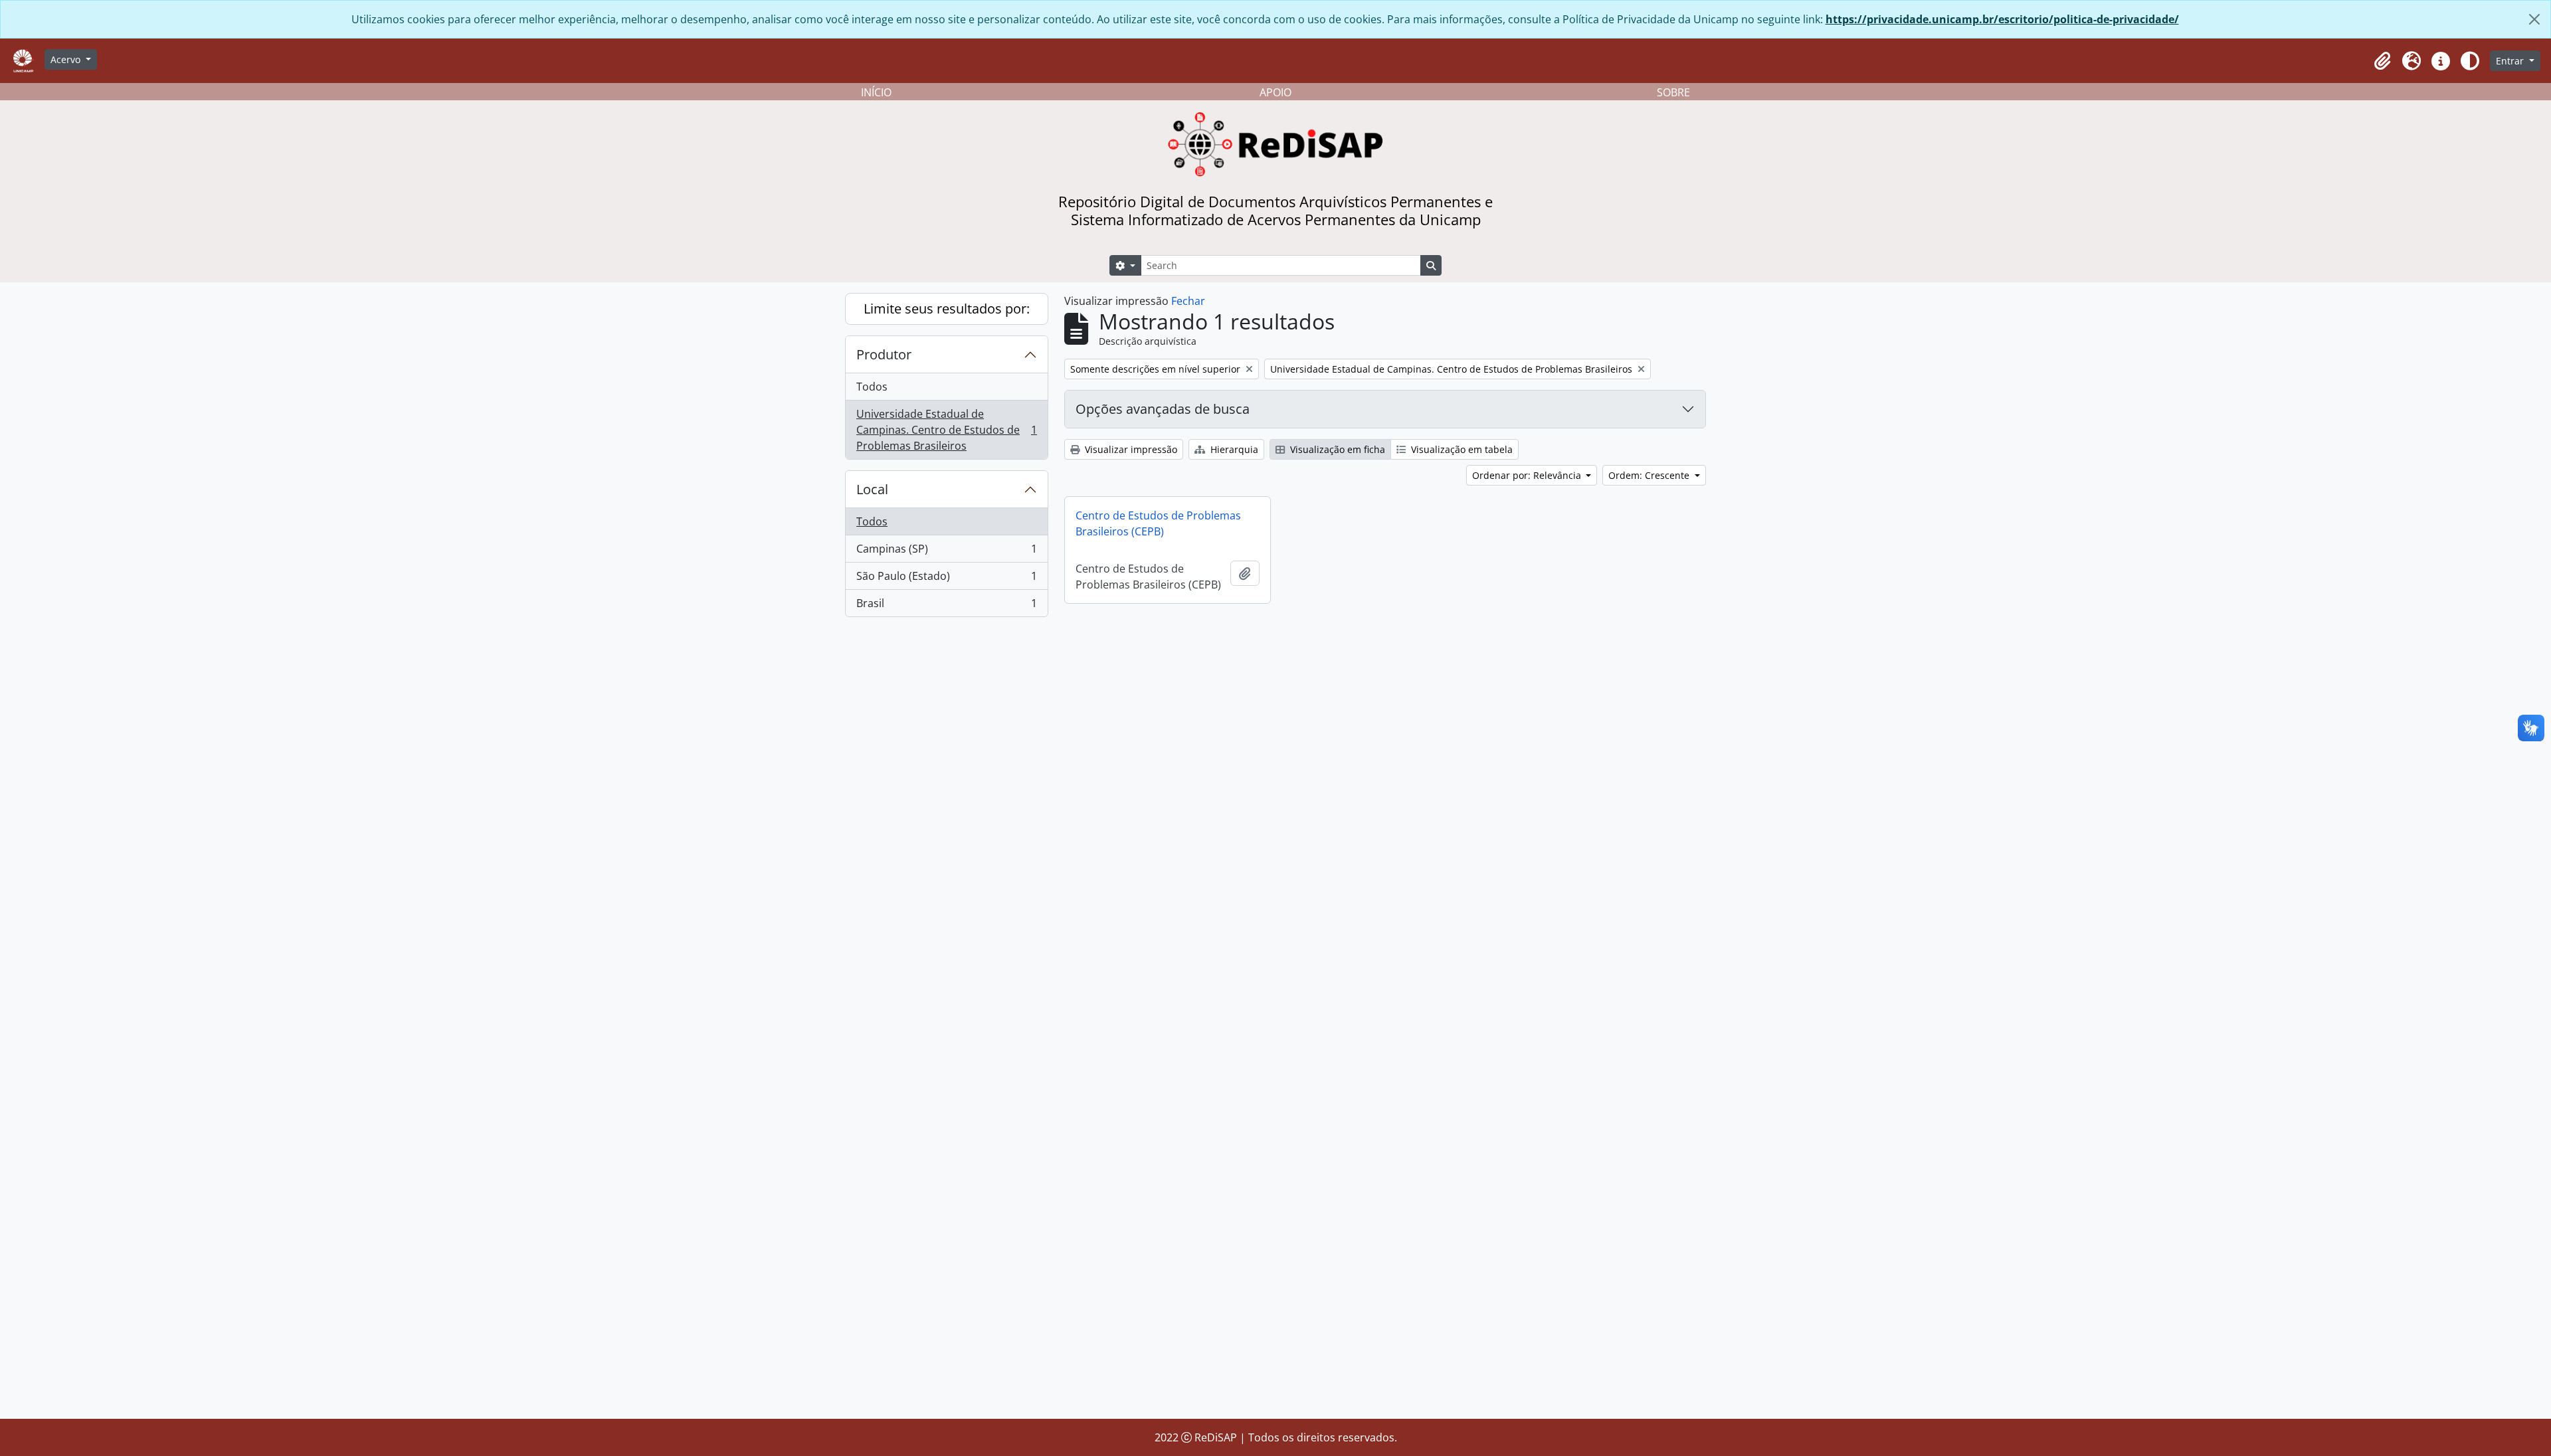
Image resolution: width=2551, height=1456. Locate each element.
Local (872, 489)
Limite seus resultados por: (947, 309)
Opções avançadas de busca (1163, 409)
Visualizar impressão (1130, 449)
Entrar (2511, 61)
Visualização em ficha (1336, 449)
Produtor (884, 354)
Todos (872, 387)
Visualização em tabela (1461, 449)
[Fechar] (2534, 19)
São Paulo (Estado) (946, 579)
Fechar (1188, 301)
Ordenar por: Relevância (1528, 475)
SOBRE (1673, 92)
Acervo (67, 59)
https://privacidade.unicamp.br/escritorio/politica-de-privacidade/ (2002, 19)
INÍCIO (876, 92)
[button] (2382, 61)
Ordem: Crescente (1650, 475)
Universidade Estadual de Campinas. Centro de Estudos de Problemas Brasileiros (946, 430)
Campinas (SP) (946, 552)
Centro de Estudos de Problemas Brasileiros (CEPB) (1158, 523)
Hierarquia (1233, 449)
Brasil (946, 606)
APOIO (1275, 92)
